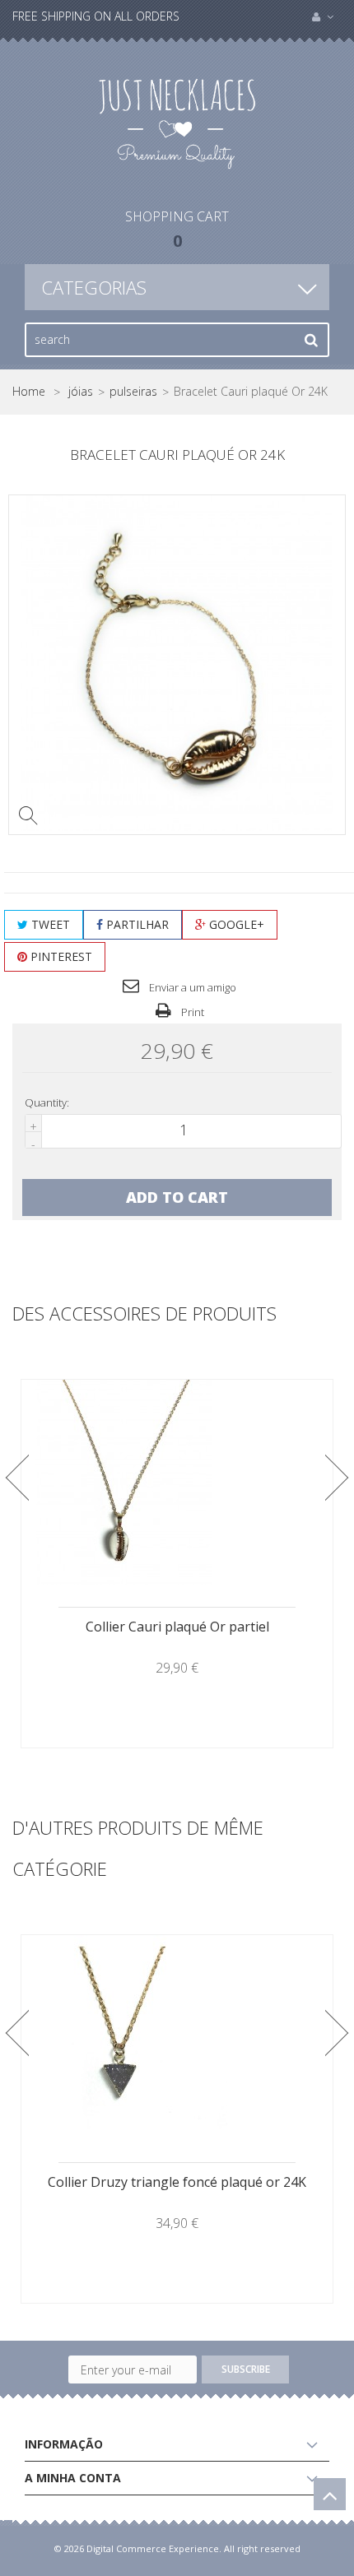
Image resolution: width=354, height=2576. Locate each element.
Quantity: (47, 1103)
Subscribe (246, 2369)
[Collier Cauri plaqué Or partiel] (177, 1483)
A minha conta (73, 2478)
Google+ (235, 924)
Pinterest (60, 956)
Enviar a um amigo (191, 987)
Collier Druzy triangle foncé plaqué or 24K (177, 2182)
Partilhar (136, 924)
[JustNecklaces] (177, 122)
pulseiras (133, 392)
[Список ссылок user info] (323, 16)
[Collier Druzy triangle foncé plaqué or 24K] (177, 2038)
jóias (81, 392)
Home (29, 392)
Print (191, 1012)
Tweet (49, 924)
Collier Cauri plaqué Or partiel (177, 1627)
